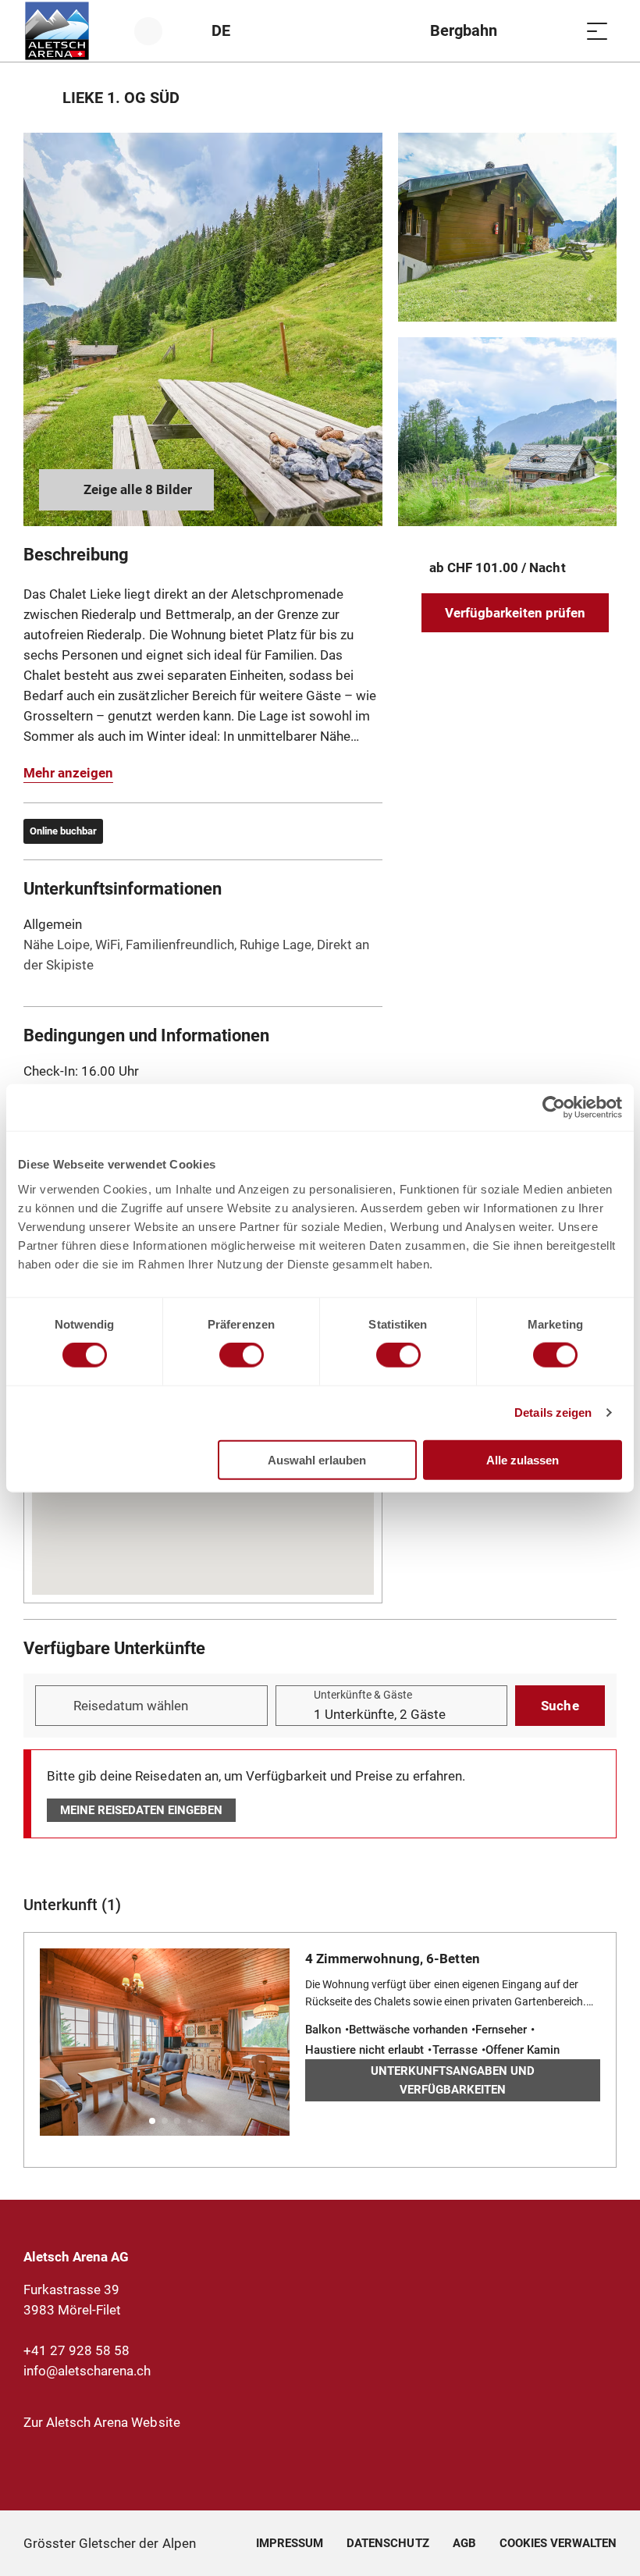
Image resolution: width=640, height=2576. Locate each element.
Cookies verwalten (558, 2541)
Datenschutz (388, 2543)
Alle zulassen (523, 1459)
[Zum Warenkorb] (558, 31)
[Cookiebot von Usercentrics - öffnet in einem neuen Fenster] (554, 1108)
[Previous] (37, 98)
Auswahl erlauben (317, 1459)
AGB (464, 2543)
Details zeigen (553, 1413)
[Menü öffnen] (597, 31)
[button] (152, 2121)
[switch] (242, 1355)
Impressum (290, 2543)
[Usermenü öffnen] (157, 31)
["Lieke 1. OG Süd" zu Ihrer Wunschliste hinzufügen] (601, 98)
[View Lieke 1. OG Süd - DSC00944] (203, 329)
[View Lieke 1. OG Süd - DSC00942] (507, 227)
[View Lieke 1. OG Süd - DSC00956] (507, 432)
